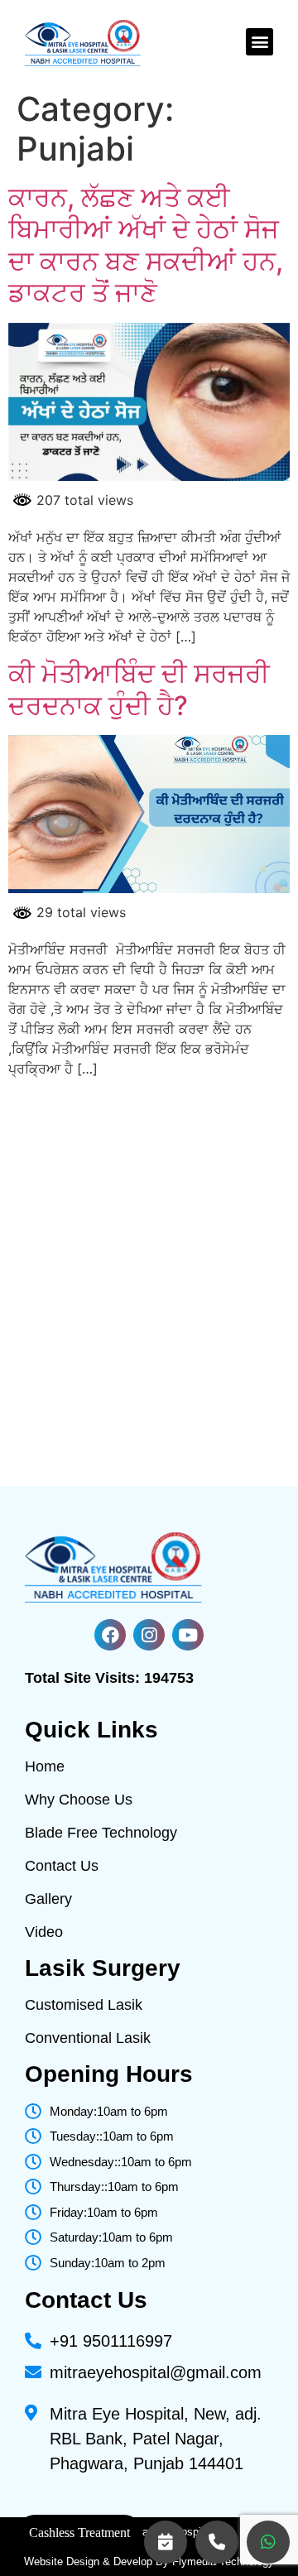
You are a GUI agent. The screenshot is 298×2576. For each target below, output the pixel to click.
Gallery (48, 1899)
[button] (260, 42)
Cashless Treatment (79, 2533)
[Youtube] (188, 1635)
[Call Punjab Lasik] (217, 2542)
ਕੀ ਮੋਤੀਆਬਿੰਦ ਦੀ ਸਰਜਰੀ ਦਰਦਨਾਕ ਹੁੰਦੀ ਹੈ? (139, 689)
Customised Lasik (84, 2005)
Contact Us (62, 1866)
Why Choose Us (79, 1800)
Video (44, 1932)
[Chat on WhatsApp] (268, 2542)
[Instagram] (149, 1635)
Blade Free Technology (101, 1833)
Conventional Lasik (88, 2038)
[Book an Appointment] (166, 2542)
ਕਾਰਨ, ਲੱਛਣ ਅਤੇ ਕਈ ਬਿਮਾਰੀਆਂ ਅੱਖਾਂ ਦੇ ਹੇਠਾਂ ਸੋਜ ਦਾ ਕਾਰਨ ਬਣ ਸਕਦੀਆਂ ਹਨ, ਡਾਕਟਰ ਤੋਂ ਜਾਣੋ (146, 245)
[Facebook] (110, 1635)
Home (45, 1766)
